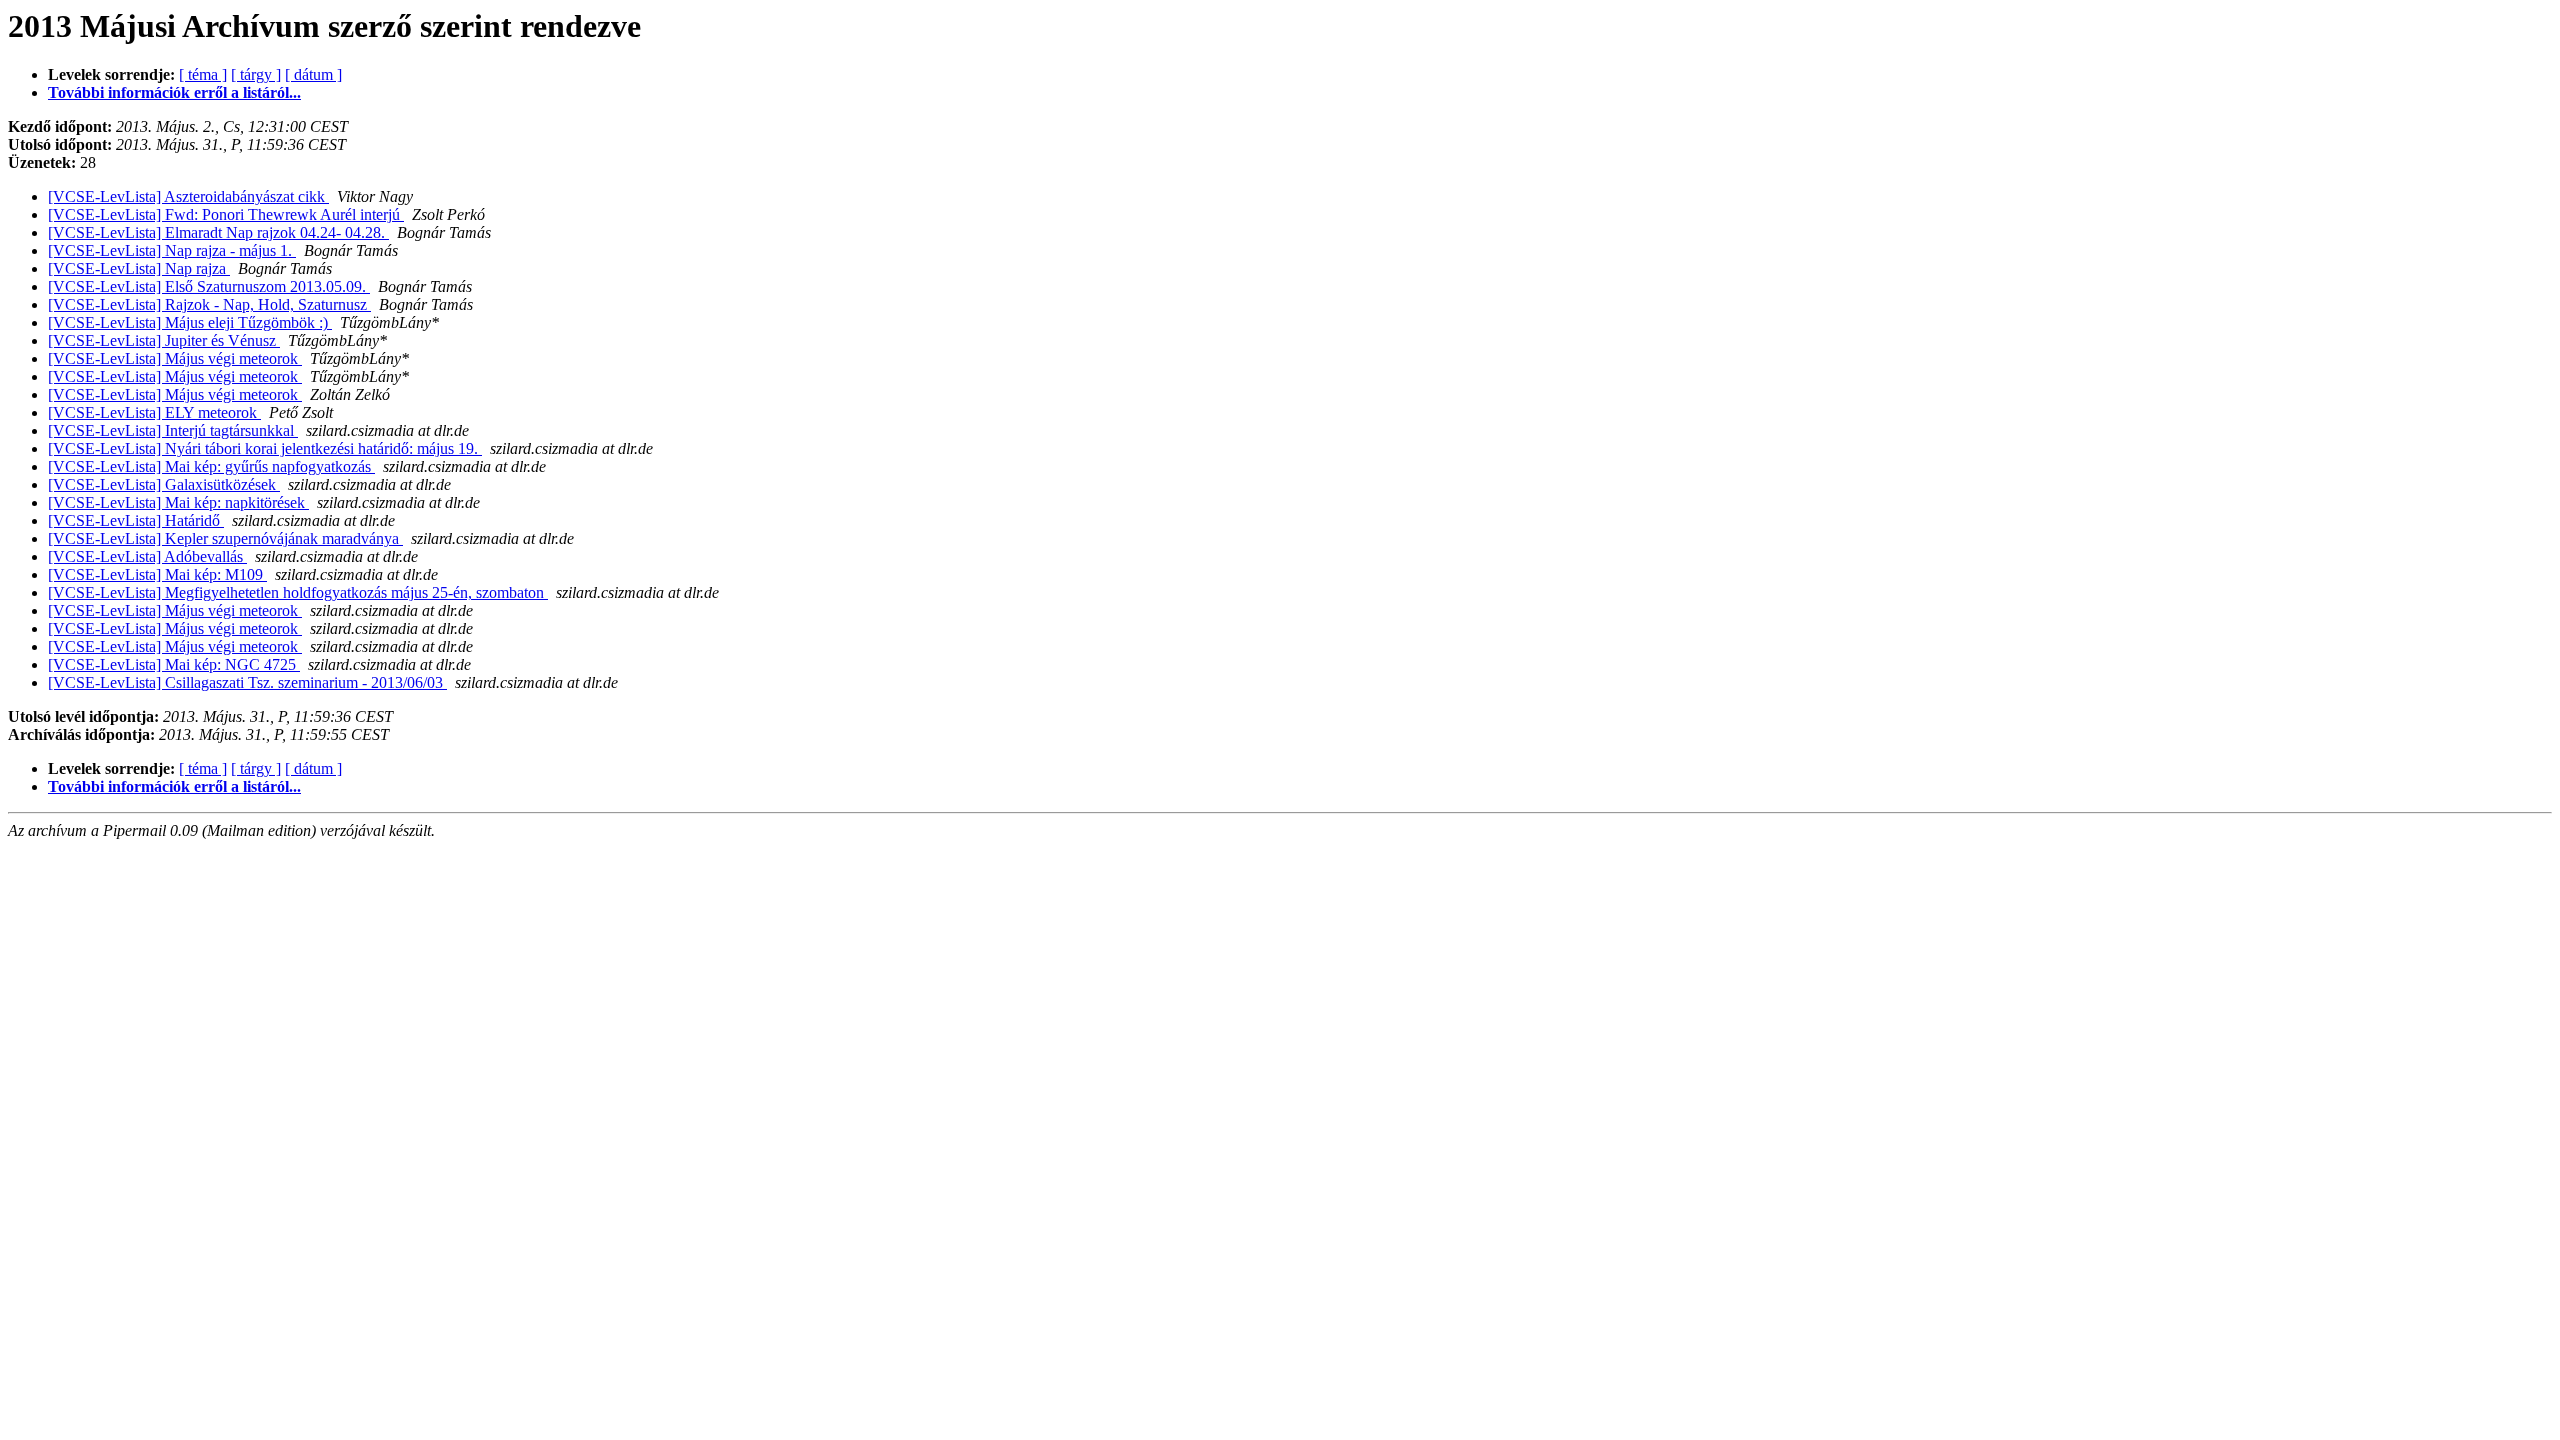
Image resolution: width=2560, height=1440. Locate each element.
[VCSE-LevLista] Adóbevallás (147, 556)
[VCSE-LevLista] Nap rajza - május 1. (172, 250)
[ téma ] (203, 74)
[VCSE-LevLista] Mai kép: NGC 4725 (174, 664)
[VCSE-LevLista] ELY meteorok (154, 412)
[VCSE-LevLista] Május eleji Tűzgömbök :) (190, 322)
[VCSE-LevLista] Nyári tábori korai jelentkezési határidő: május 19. (265, 448)
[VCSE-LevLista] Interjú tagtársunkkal (173, 430)
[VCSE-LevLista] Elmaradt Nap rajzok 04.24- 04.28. (218, 232)
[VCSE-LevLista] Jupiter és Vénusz (164, 340)
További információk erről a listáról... (174, 92)
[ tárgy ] (256, 74)
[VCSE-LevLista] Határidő (136, 520)
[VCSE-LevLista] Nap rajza (139, 268)
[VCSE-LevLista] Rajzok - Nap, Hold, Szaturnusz (209, 304)
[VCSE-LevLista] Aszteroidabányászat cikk (188, 196)
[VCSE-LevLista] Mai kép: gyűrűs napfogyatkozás (211, 466)
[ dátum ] (313, 74)
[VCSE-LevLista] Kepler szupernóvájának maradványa (225, 538)
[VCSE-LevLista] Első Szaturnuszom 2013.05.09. (209, 286)
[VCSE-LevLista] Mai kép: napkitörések (178, 502)
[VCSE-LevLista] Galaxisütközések (164, 484)
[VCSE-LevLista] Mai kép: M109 (157, 574)
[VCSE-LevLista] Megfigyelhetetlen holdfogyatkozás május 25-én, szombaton (298, 592)
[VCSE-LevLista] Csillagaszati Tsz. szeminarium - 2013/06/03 (247, 682)
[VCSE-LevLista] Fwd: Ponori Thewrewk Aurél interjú (226, 214)
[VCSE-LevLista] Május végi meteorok (175, 358)
